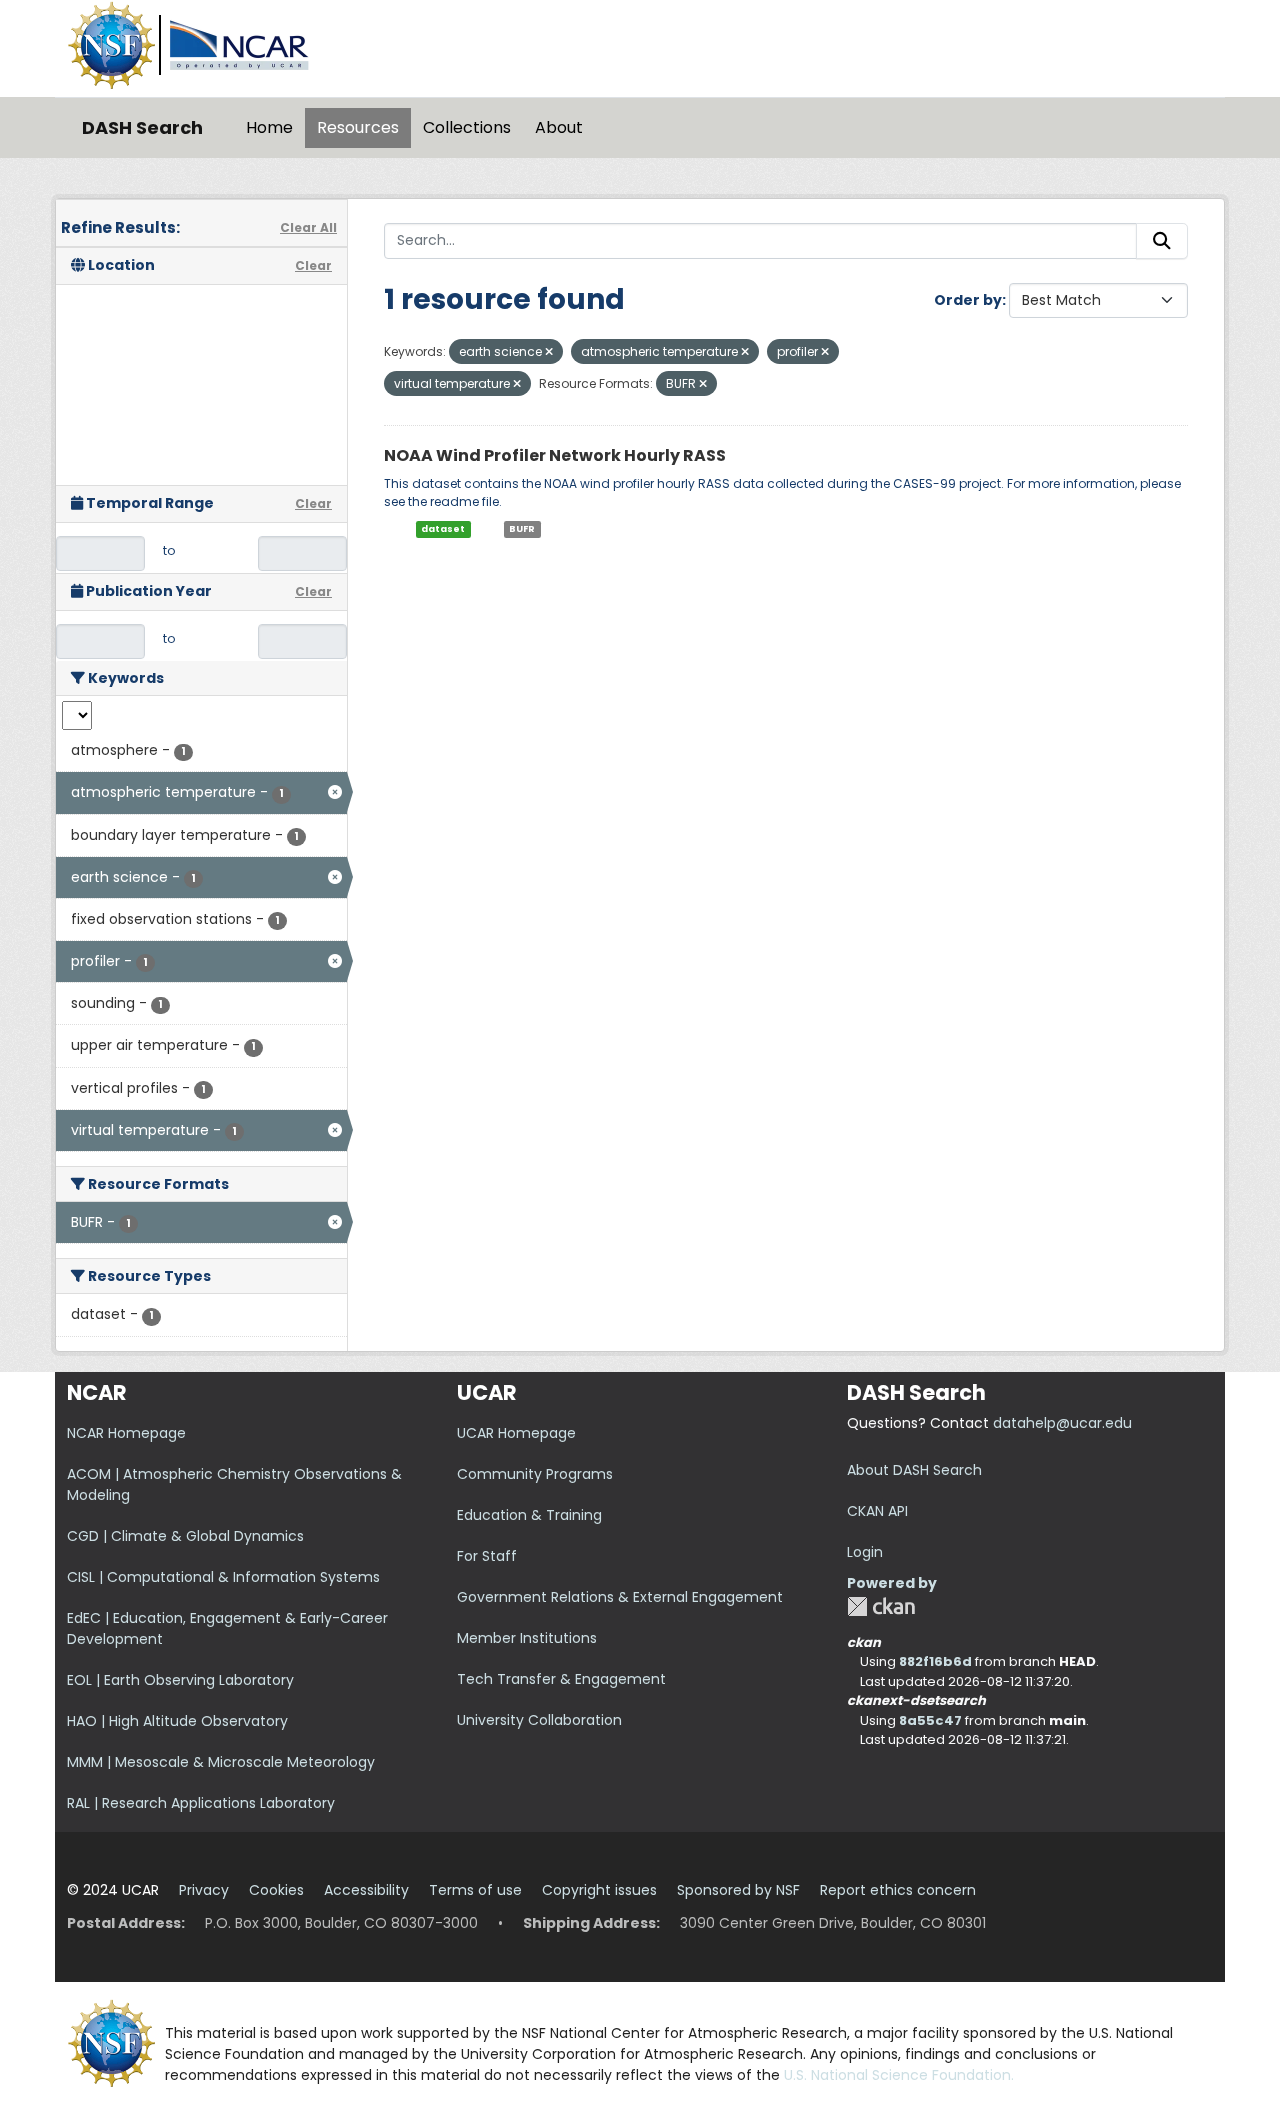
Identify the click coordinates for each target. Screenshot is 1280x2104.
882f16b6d (935, 1661)
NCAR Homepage (126, 1433)
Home (269, 127)
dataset (443, 529)
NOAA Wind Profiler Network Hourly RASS (555, 455)
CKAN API (877, 1511)
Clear (313, 265)
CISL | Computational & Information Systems (223, 1577)
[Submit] (1162, 241)
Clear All (308, 227)
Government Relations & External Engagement (620, 1597)
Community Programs (535, 1474)
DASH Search (142, 127)
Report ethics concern (898, 1890)
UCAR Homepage (516, 1433)
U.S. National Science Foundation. (899, 2075)
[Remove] (549, 352)
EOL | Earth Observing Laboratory (180, 1680)
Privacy (204, 1890)
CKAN (881, 1606)
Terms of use (475, 1890)
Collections (467, 127)
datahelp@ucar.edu (1062, 1423)
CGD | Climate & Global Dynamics (185, 1536)
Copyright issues (599, 1890)
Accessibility (366, 1890)
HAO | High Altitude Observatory (177, 1721)
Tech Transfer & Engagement (561, 1679)
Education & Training (529, 1515)
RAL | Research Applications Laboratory (201, 1803)
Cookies (276, 1890)
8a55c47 (930, 1720)
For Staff (487, 1556)
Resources (358, 127)
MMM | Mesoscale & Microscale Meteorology (221, 1762)
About (559, 127)
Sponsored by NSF (738, 1890)
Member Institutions (527, 1638)
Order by (968, 300)
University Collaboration (539, 1720)
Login (865, 1552)
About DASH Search (914, 1470)
